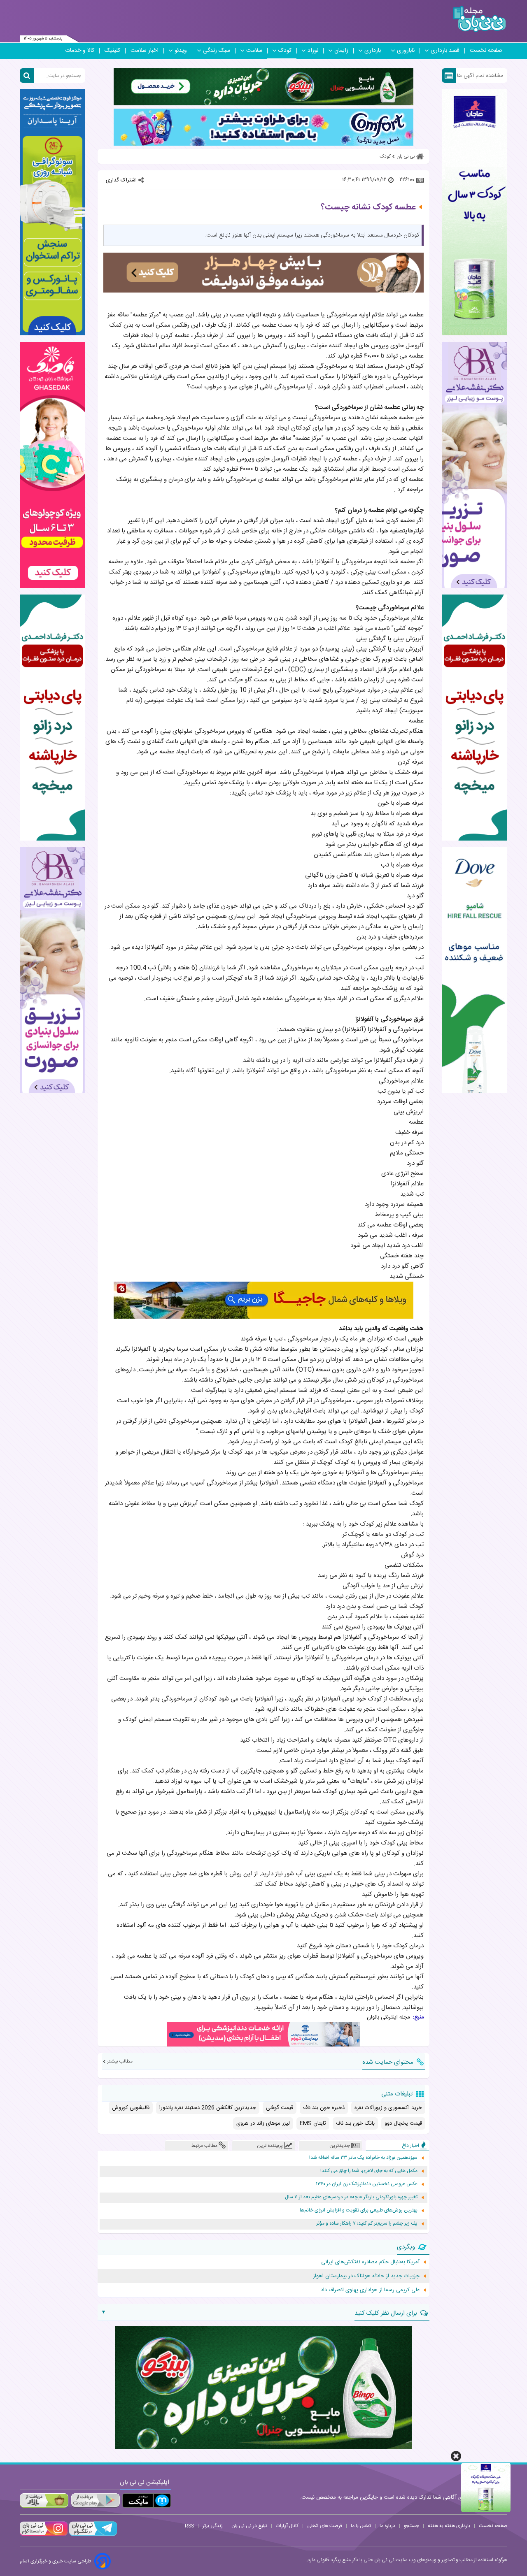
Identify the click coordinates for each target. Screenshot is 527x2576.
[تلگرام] (92, 2535)
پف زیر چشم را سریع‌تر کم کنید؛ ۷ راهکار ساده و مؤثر (367, 2224)
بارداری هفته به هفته (449, 2526)
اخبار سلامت (145, 51)
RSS (189, 2526)
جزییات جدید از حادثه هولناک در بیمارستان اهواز (366, 2276)
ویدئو (181, 51)
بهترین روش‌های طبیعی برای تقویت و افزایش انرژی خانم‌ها (359, 2210)
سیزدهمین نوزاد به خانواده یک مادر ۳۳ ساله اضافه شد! (363, 2158)
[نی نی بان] (479, 19)
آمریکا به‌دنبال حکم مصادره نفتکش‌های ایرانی (370, 2262)
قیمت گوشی (280, 2108)
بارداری (373, 51)
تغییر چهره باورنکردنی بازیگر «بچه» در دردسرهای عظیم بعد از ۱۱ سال (351, 2197)
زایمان (341, 51)
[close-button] (456, 2456)
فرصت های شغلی (325, 2526)
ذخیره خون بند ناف (324, 2108)
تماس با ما (361, 2526)
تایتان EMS (313, 2123)
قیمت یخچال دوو (403, 2123)
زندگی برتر (213, 2526)
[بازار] (44, 2501)
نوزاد (313, 51)
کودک (285, 51)
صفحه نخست (486, 51)
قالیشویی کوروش (131, 2108)
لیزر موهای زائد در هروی (263, 2123)
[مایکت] (147, 2501)
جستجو (412, 2526)
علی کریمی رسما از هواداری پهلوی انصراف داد (370, 2290)
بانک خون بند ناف (355, 2123)
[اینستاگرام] (44, 2535)
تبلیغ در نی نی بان (249, 2526)
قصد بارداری (445, 51)
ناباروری (406, 51)
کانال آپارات (287, 2526)
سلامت (254, 51)
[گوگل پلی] (95, 2501)
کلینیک (112, 51)
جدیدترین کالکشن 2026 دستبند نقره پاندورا (208, 2108)
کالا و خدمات (80, 51)
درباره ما (387, 2526)
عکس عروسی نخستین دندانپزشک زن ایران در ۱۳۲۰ (367, 2184)
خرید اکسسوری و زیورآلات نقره (388, 2108)
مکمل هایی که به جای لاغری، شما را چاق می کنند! (369, 2171)
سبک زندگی (217, 51)
